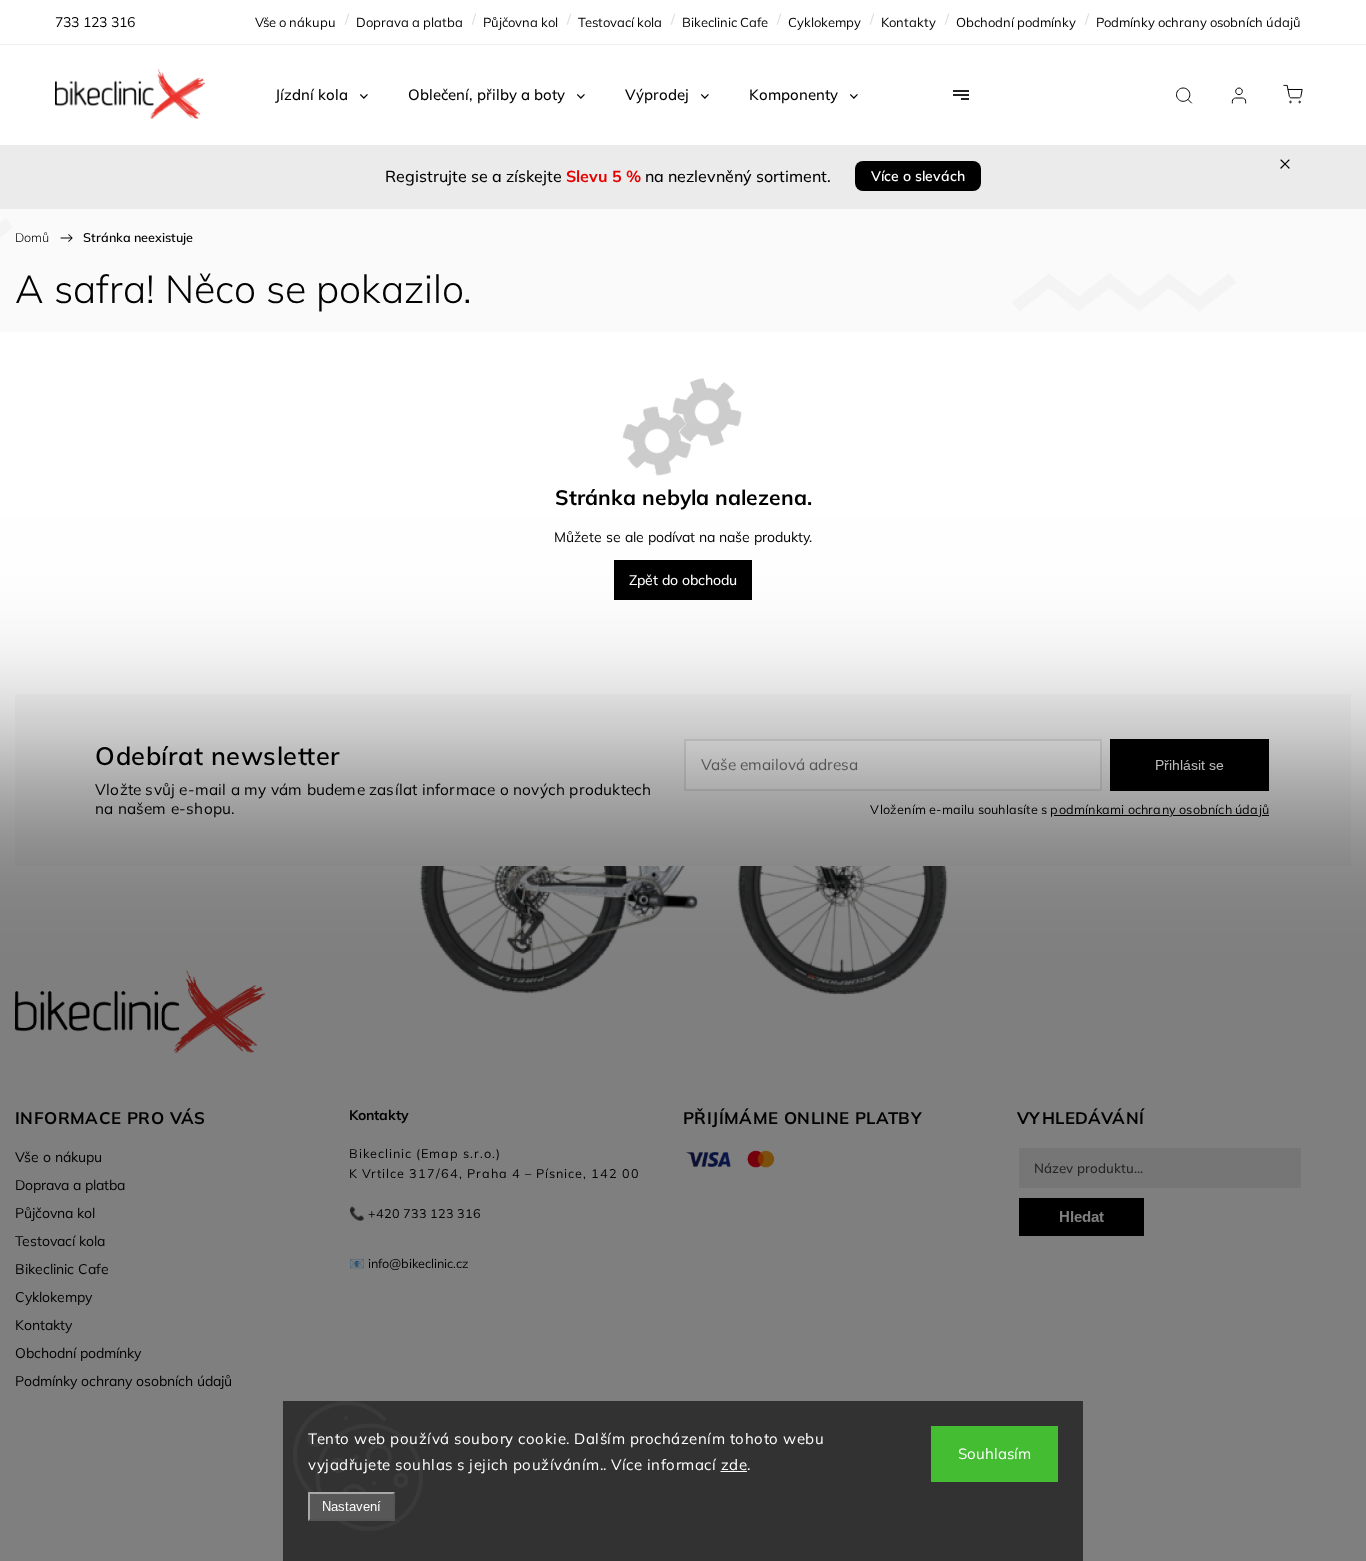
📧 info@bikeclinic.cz (409, 1263)
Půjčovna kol (520, 22)
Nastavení (351, 1506)
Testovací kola (620, 22)
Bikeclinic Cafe (725, 22)
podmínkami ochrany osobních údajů (1159, 809)
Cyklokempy (824, 22)
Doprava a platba (409, 22)
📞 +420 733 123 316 (415, 1213)
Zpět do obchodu (683, 580)
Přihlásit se (1189, 765)
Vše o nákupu (295, 22)
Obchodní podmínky (1016, 22)
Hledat (1081, 1216)
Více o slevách (918, 176)
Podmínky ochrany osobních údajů (1198, 22)
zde (734, 1464)
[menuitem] (321, 95)
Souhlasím (994, 1453)
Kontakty (908, 22)
